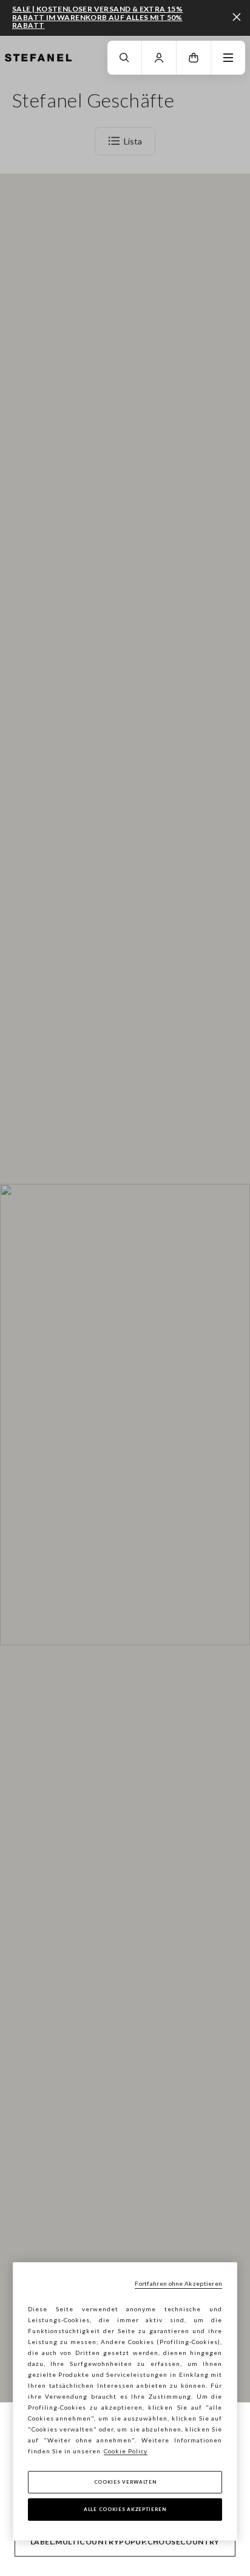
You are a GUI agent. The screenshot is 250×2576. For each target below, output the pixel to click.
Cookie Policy (126, 2451)
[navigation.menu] (228, 58)
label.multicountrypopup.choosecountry (125, 2542)
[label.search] (124, 58)
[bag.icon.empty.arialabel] (194, 58)
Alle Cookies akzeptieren (125, 2509)
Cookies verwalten (125, 2482)
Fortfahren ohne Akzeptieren (178, 2283)
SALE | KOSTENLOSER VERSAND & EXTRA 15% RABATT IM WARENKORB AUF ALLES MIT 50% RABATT (97, 17)
